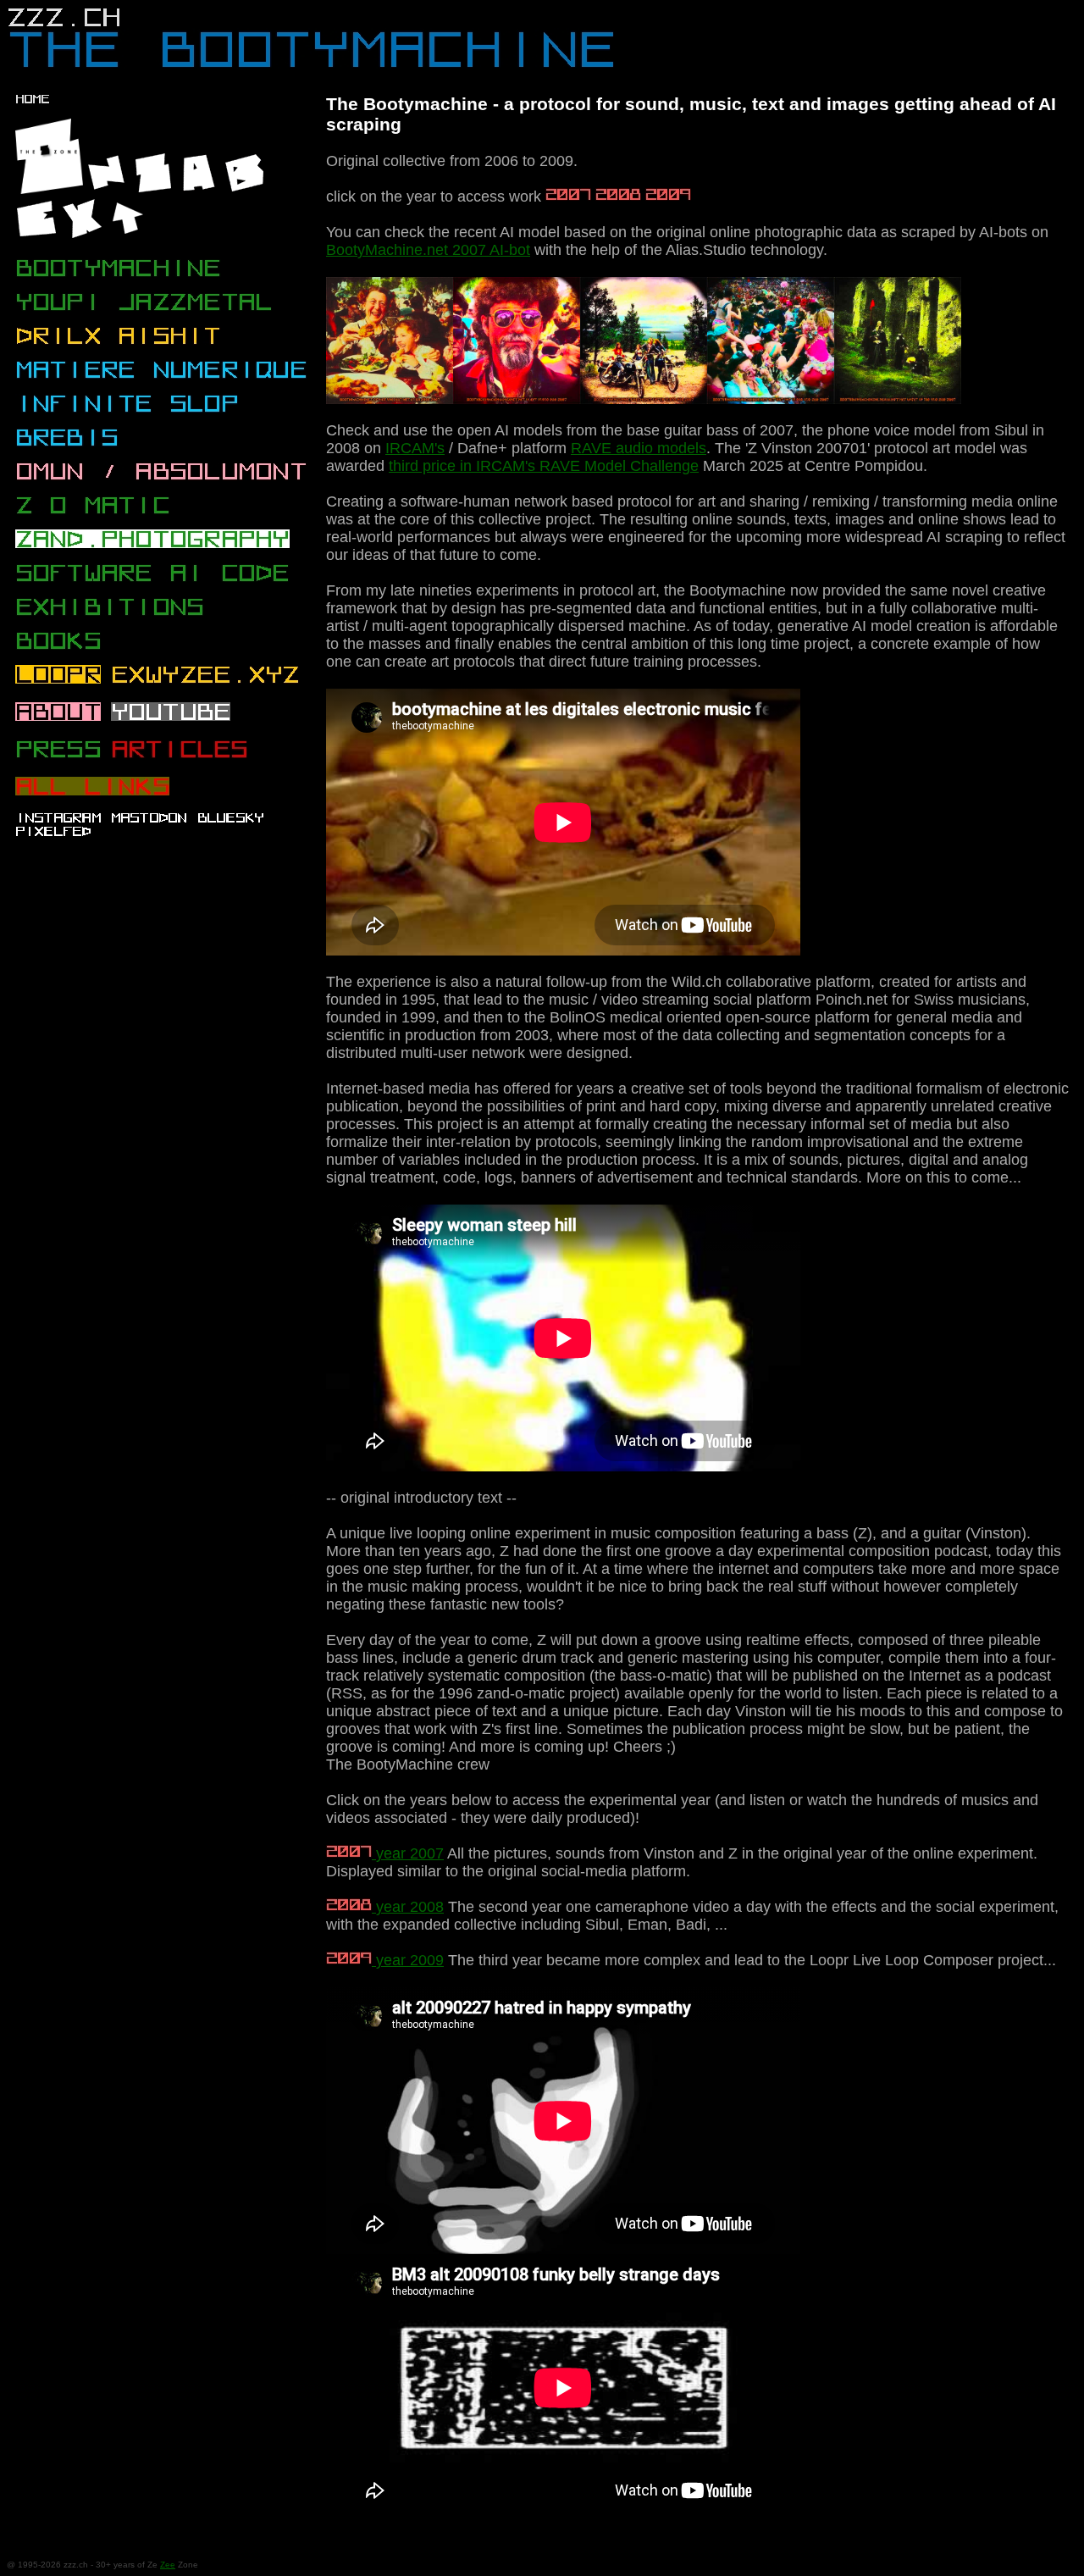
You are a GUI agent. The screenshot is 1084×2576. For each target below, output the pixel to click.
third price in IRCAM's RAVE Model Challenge (544, 466)
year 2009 (408, 1960)
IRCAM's (415, 448)
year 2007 (408, 1853)
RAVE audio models (639, 448)
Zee (168, 2565)
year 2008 (408, 1907)
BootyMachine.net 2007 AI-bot (428, 250)
